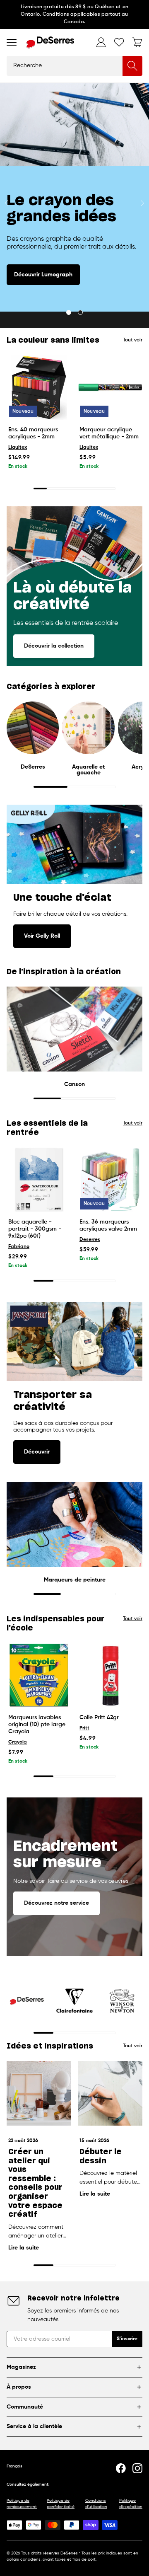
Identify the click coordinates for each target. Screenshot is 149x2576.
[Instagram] (137, 2468)
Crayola (18, 1742)
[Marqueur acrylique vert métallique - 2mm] (110, 387)
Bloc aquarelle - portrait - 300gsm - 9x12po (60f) (35, 1229)
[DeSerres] (50, 42)
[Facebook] (121, 2468)
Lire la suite (24, 2248)
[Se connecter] (101, 42)
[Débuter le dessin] (110, 2093)
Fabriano (19, 1247)
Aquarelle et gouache (88, 770)
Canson (74, 1084)
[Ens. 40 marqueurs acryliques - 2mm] (39, 387)
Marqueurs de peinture (75, 1580)
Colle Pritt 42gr (99, 1717)
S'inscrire (127, 2339)
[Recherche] (132, 66)
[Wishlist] (119, 42)
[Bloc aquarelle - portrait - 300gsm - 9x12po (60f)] (39, 1180)
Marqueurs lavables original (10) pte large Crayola (37, 1725)
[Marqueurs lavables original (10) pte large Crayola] (39, 1675)
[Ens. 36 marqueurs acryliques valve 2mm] (110, 1180)
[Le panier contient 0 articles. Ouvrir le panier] (137, 42)
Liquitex (18, 447)
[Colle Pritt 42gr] (110, 1675)
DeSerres (33, 767)
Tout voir (133, 340)
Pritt (84, 1728)
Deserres (90, 1240)
